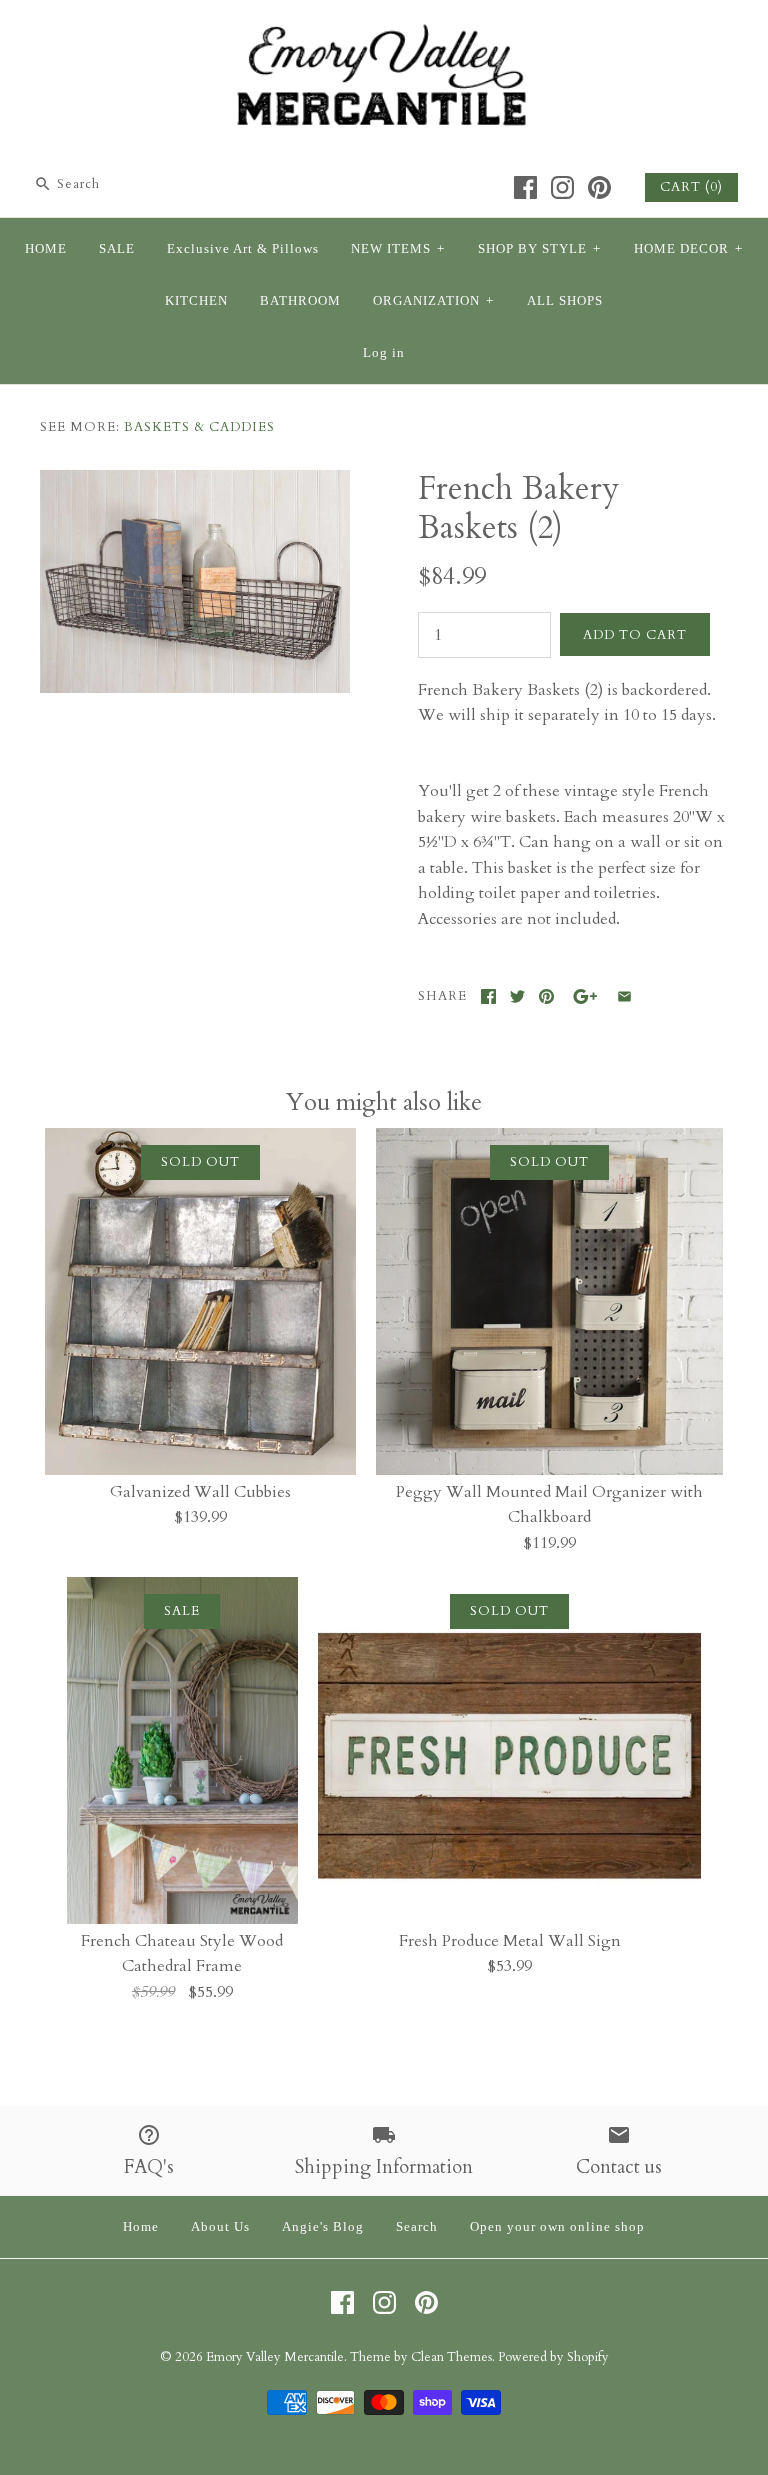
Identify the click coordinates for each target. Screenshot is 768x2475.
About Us (220, 2227)
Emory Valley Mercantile (275, 2357)
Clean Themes (451, 2357)
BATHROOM (300, 301)
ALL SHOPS (565, 301)
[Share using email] (624, 996)
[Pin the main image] (546, 996)
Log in (384, 353)
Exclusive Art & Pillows (243, 249)
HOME (46, 249)
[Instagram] (562, 187)
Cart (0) (691, 187)
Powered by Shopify (553, 2357)
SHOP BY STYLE (539, 249)
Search (417, 2227)
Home (141, 2227)
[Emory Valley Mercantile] (384, 32)
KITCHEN (196, 301)
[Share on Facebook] (488, 996)
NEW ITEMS (398, 249)
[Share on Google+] (585, 996)
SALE (117, 249)
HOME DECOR (688, 249)
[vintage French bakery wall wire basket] (195, 482)
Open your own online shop (557, 2227)
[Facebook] (525, 187)
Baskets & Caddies (199, 427)
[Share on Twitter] (517, 996)
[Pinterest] (599, 187)
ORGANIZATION (433, 301)
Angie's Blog (323, 2227)
